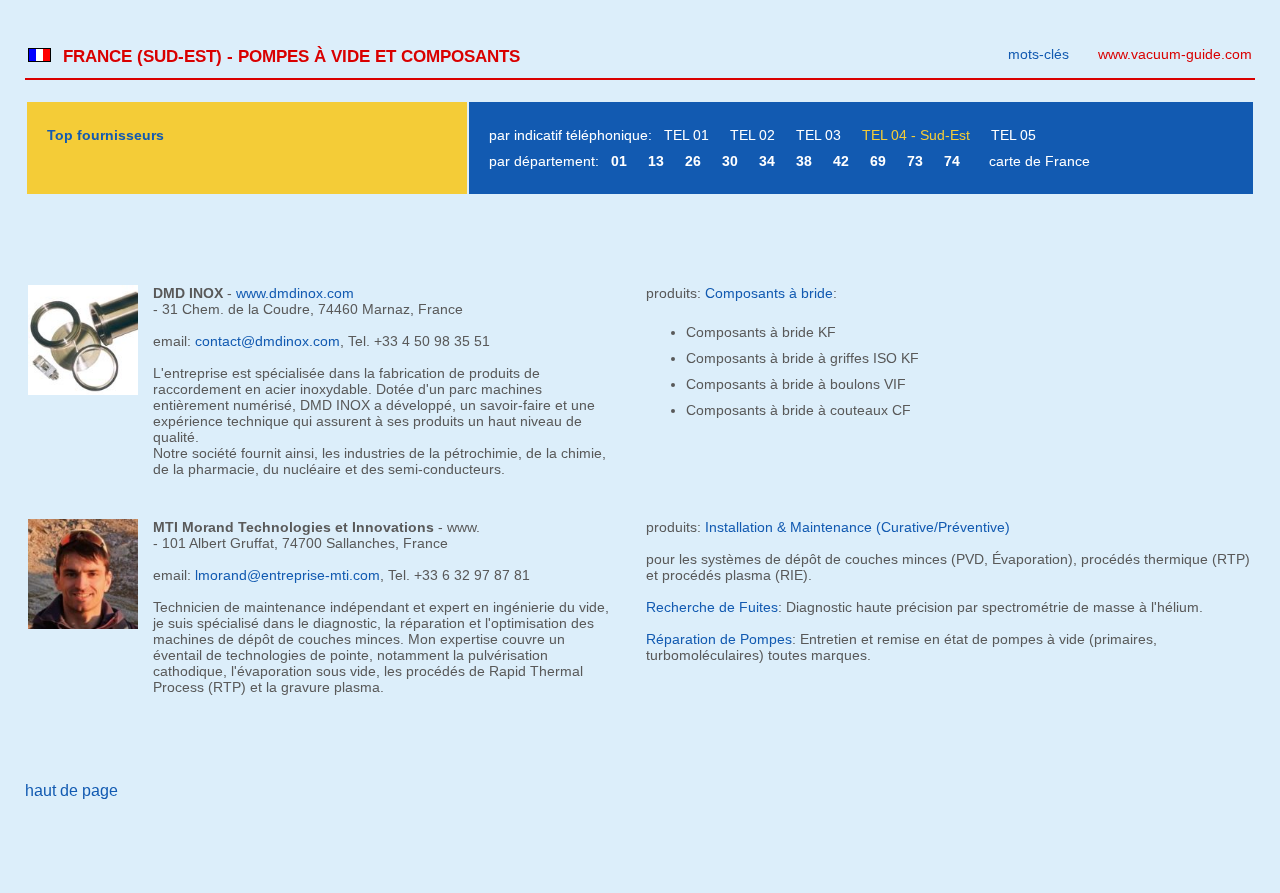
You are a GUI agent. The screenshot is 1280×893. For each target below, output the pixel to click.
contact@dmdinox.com (267, 341)
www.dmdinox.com (295, 293)
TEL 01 (686, 135)
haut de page (71, 790)
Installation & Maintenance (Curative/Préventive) (857, 527)
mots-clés (1038, 54)
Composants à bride (769, 293)
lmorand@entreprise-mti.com (287, 575)
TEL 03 (818, 135)
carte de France (1039, 161)
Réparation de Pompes (719, 639)
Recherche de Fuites (712, 607)
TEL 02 (752, 135)
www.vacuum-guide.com (1175, 54)
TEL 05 (1013, 135)
